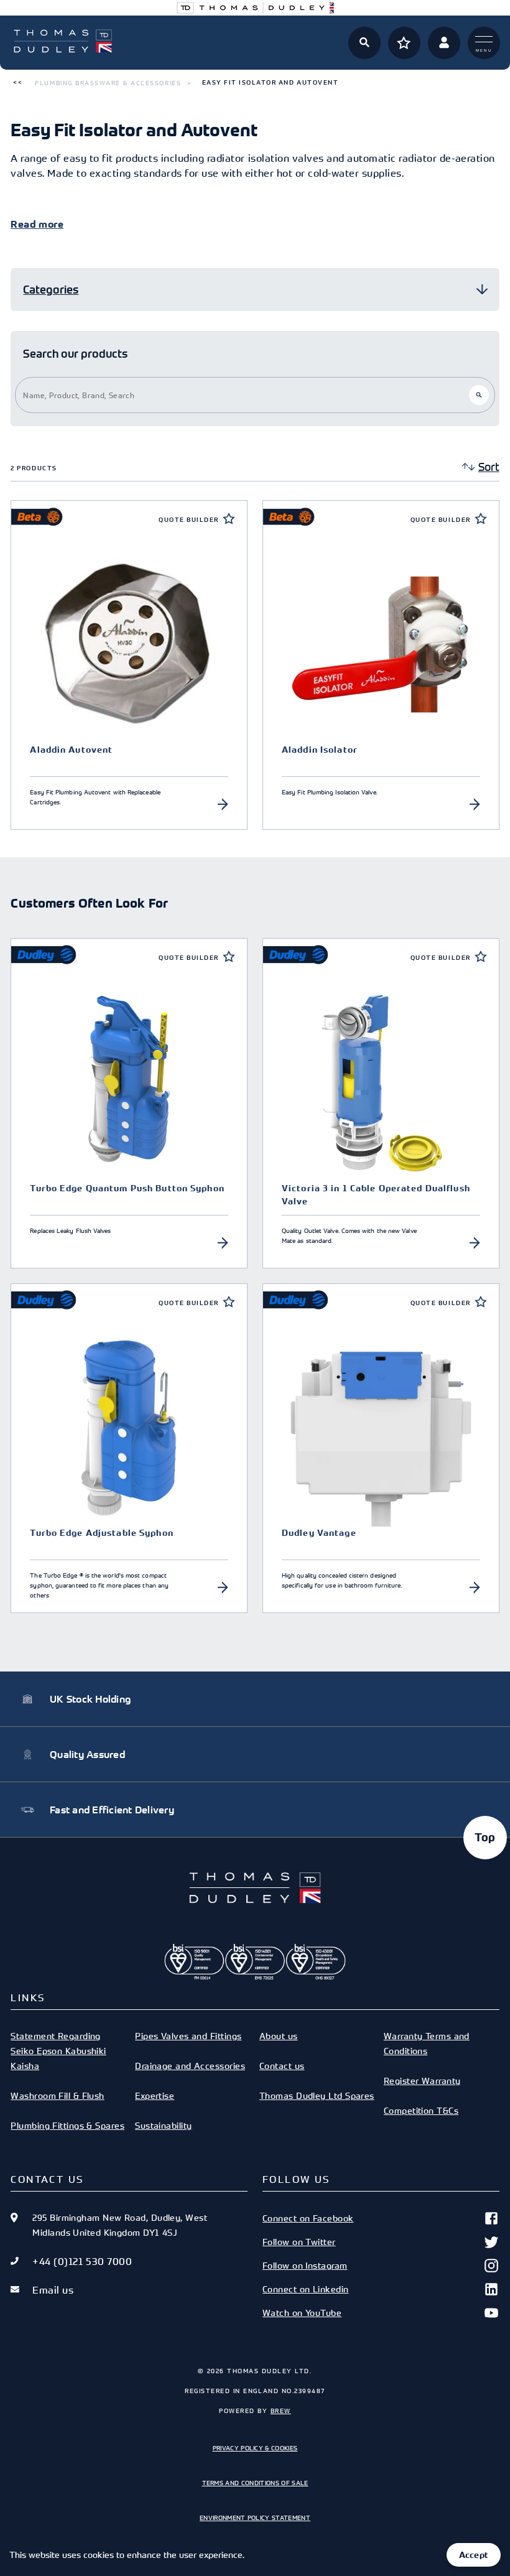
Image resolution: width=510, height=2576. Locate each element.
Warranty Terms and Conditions (427, 2043)
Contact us (282, 2066)
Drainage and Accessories (190, 2066)
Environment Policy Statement (255, 2518)
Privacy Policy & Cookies (255, 2448)
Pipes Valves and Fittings (188, 2036)
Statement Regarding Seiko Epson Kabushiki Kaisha (58, 2051)
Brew (281, 2411)
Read (23, 225)
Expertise (155, 2095)
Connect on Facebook (308, 2218)
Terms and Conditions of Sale (255, 2483)
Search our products (75, 354)
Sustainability (163, 2125)
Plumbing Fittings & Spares (67, 2125)
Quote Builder (189, 520)
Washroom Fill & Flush (57, 2095)
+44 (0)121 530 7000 (82, 2261)
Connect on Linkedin (306, 2289)
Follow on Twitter (299, 2242)
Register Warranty (422, 2081)
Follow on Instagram (305, 2265)
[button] (18, 83)
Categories (51, 290)
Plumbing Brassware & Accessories (108, 83)
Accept (474, 2555)
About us (279, 2036)
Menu (484, 50)
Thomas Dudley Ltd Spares (317, 2095)
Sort (489, 467)
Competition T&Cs (421, 2110)
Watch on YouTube (302, 2313)
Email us (53, 2290)
